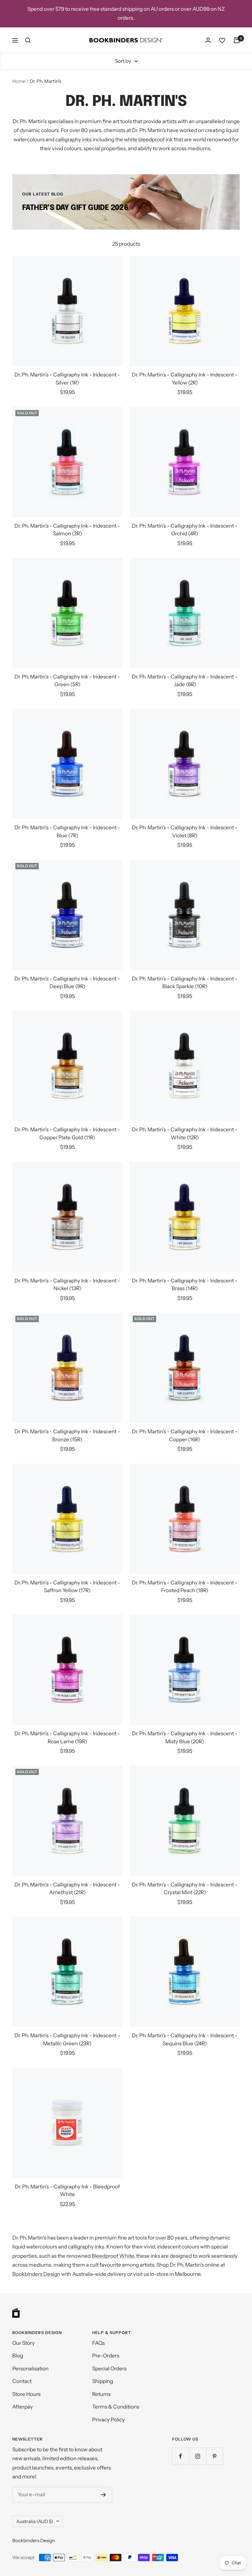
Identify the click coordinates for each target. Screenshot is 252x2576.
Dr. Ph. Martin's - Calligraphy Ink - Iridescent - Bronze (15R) (67, 1435)
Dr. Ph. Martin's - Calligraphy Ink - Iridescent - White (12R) (185, 1133)
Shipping (103, 2381)
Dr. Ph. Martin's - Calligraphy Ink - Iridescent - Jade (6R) (185, 681)
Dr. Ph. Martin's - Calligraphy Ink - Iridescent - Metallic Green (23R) (67, 2039)
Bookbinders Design (36, 2274)
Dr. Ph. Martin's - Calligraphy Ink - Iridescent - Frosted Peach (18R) (185, 1587)
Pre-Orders (106, 2356)
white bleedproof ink (148, 139)
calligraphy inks (73, 139)
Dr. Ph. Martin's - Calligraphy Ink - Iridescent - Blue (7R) (67, 831)
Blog (18, 2356)
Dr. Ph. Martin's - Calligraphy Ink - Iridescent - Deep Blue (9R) (67, 983)
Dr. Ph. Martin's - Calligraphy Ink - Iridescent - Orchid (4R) (185, 530)
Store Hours (26, 2394)
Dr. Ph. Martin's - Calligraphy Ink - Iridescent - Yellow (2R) (185, 379)
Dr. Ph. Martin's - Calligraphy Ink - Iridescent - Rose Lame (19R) (67, 1737)
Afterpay (23, 2407)
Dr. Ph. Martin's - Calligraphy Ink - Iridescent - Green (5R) (67, 681)
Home (19, 81)
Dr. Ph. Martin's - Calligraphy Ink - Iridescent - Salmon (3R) (67, 530)
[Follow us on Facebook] (181, 2456)
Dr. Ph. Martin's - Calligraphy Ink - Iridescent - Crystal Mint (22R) (185, 1889)
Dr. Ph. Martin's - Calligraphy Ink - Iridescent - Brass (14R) (185, 1285)
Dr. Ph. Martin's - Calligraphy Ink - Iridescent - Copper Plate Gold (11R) (67, 1133)
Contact (22, 2381)
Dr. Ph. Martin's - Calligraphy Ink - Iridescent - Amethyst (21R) (67, 1889)
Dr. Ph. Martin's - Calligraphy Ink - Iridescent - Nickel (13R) (67, 1285)
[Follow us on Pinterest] (214, 2456)
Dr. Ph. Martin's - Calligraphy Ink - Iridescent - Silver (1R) (67, 379)
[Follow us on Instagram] (197, 2456)
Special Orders (109, 2369)
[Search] (28, 40)
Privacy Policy (108, 2420)
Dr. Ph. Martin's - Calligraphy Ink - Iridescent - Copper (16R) (185, 1435)
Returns (101, 2394)
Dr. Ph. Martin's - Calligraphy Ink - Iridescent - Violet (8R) (185, 831)
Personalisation (30, 2369)
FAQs (98, 2343)
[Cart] (237, 40)
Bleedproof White (113, 2256)
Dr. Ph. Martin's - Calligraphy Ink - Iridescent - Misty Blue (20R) (185, 1737)
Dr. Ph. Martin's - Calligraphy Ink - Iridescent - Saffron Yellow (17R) (67, 1587)
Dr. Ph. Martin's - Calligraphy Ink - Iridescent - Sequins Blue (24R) (185, 2039)
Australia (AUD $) (35, 2521)
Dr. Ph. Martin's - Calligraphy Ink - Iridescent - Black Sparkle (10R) (185, 983)
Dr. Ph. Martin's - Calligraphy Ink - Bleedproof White (67, 2191)
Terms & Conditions (116, 2407)
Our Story (24, 2343)
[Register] (103, 2495)
